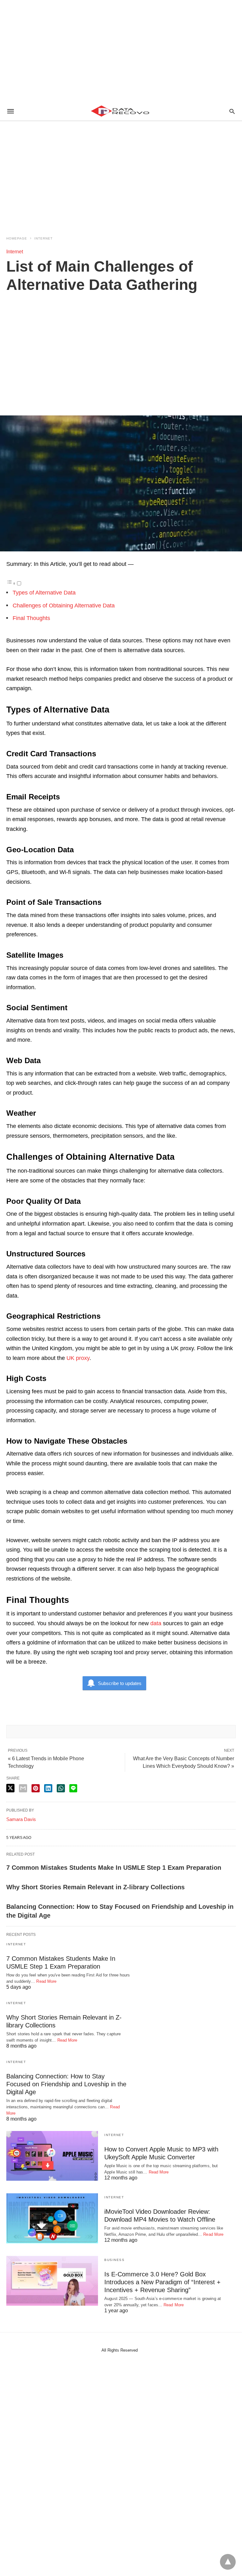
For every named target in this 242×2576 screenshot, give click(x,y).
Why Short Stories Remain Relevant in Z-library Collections (95, 1887)
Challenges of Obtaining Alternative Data (64, 606)
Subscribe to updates (120, 1683)
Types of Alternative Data (44, 593)
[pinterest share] (36, 1788)
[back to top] (228, 2562)
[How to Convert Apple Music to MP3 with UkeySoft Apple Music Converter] (52, 2156)
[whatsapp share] (61, 1788)
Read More (46, 1981)
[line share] (73, 1788)
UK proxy (78, 1358)
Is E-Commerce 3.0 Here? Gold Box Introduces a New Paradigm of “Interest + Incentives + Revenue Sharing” (162, 2282)
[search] (232, 111)
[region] (121, 50)
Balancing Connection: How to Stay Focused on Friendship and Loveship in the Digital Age (66, 2084)
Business (114, 2260)
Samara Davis (21, 1819)
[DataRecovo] (121, 111)
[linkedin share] (48, 1788)
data (157, 1623)
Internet (43, 238)
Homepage (17, 238)
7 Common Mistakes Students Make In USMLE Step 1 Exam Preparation (114, 1868)
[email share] (23, 1788)
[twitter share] (10, 1788)
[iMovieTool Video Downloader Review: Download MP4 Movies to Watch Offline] (52, 2218)
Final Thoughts (31, 618)
